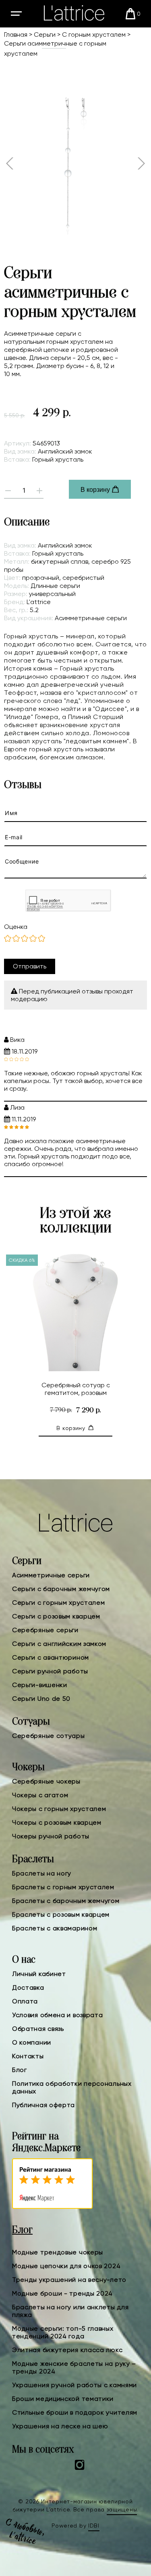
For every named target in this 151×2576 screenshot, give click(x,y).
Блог (20, 2070)
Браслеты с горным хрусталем (63, 1887)
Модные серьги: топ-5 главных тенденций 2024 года (63, 2332)
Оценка (16, 927)
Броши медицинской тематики (63, 2399)
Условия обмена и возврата (58, 2015)
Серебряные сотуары (49, 1736)
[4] (33, 939)
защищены (122, 2509)
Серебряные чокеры (46, 1781)
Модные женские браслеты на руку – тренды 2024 (74, 2367)
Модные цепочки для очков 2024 (66, 2266)
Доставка (28, 1987)
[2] (16, 939)
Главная (16, 34)
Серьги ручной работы (50, 1671)
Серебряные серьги (45, 1630)
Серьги (45, 34)
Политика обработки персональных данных (72, 2087)
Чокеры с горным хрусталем (59, 1809)
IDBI (94, 2526)
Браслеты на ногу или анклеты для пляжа (70, 2311)
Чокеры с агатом (40, 1795)
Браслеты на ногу (42, 1873)
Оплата (25, 2001)
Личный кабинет (39, 1974)
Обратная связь (38, 2029)
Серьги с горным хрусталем (59, 1603)
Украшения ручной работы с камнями (74, 2385)
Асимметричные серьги (51, 1575)
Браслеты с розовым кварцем (61, 1914)
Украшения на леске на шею (60, 2426)
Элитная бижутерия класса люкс (67, 2350)
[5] (41, 939)
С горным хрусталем (94, 34)
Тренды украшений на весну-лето (69, 2280)
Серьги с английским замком (59, 1644)
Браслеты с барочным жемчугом (66, 1901)
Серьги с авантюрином (51, 1657)
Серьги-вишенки (40, 1685)
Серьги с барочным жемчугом (61, 1589)
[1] (8, 939)
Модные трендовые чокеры (58, 2252)
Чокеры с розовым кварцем (57, 1822)
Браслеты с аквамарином (55, 1928)
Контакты (28, 2056)
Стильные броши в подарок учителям (75, 2412)
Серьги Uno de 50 (41, 1699)
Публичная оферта (43, 2105)
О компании (32, 2042)
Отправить (30, 966)
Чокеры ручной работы (51, 1836)
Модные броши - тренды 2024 (62, 2293)
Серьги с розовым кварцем (56, 1616)
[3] (25, 939)
